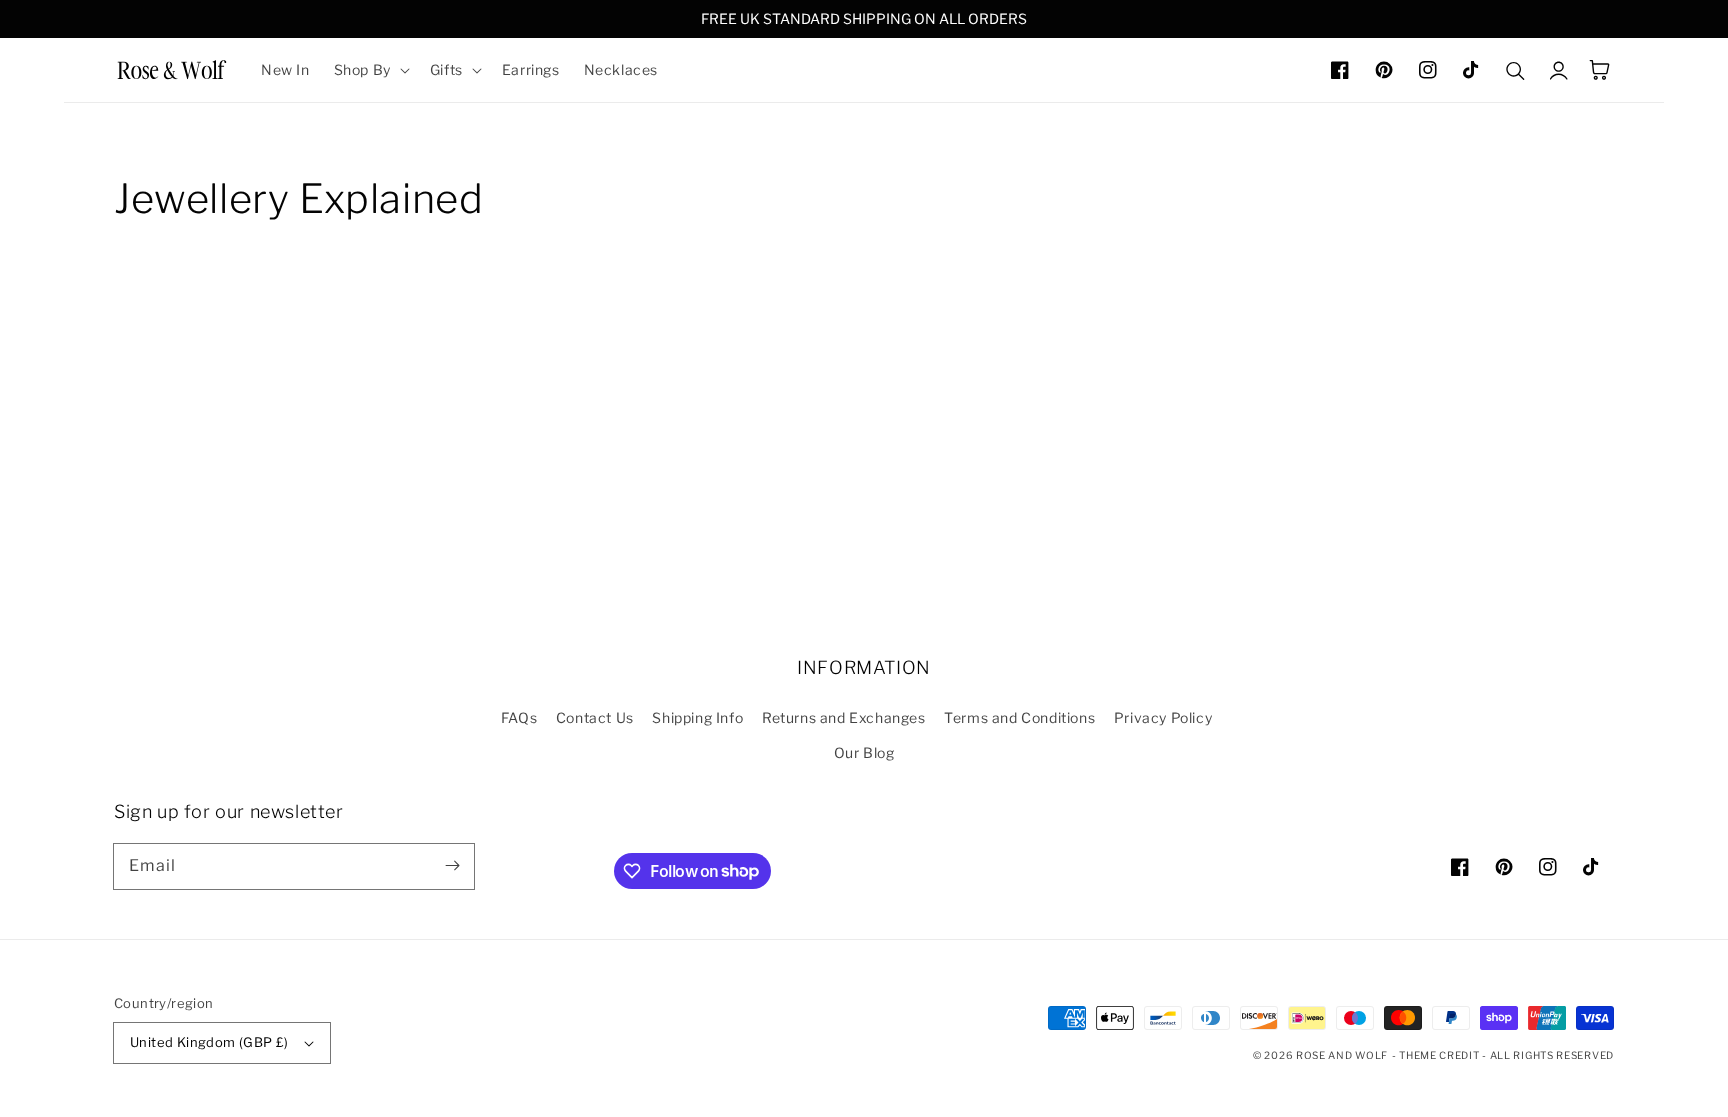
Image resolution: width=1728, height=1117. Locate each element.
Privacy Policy (1163, 717)
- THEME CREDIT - (1441, 1055)
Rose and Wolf (1342, 1055)
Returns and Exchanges (844, 717)
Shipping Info (697, 717)
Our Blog (864, 752)
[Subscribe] (452, 866)
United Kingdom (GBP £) (209, 1042)
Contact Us (595, 717)
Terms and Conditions (1019, 717)
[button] (370, 70)
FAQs (519, 717)
